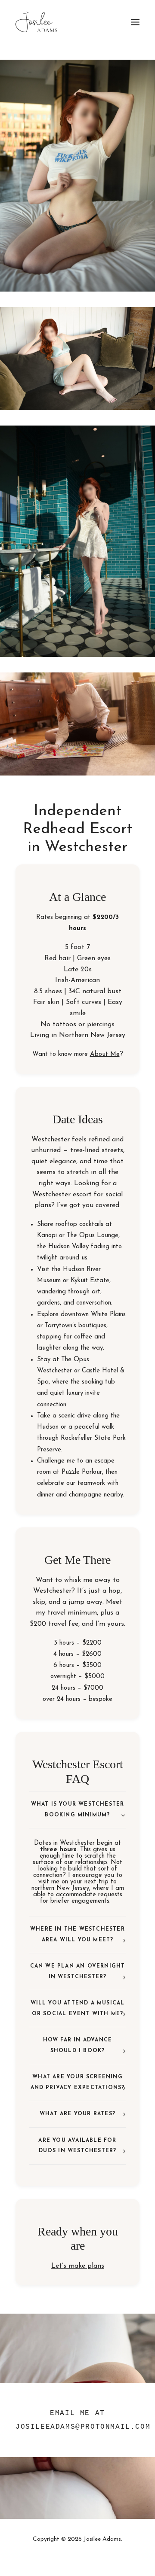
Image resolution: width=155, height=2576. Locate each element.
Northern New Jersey (92, 1035)
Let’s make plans (78, 2266)
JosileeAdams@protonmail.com (83, 2427)
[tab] (77, 1810)
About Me (105, 1054)
